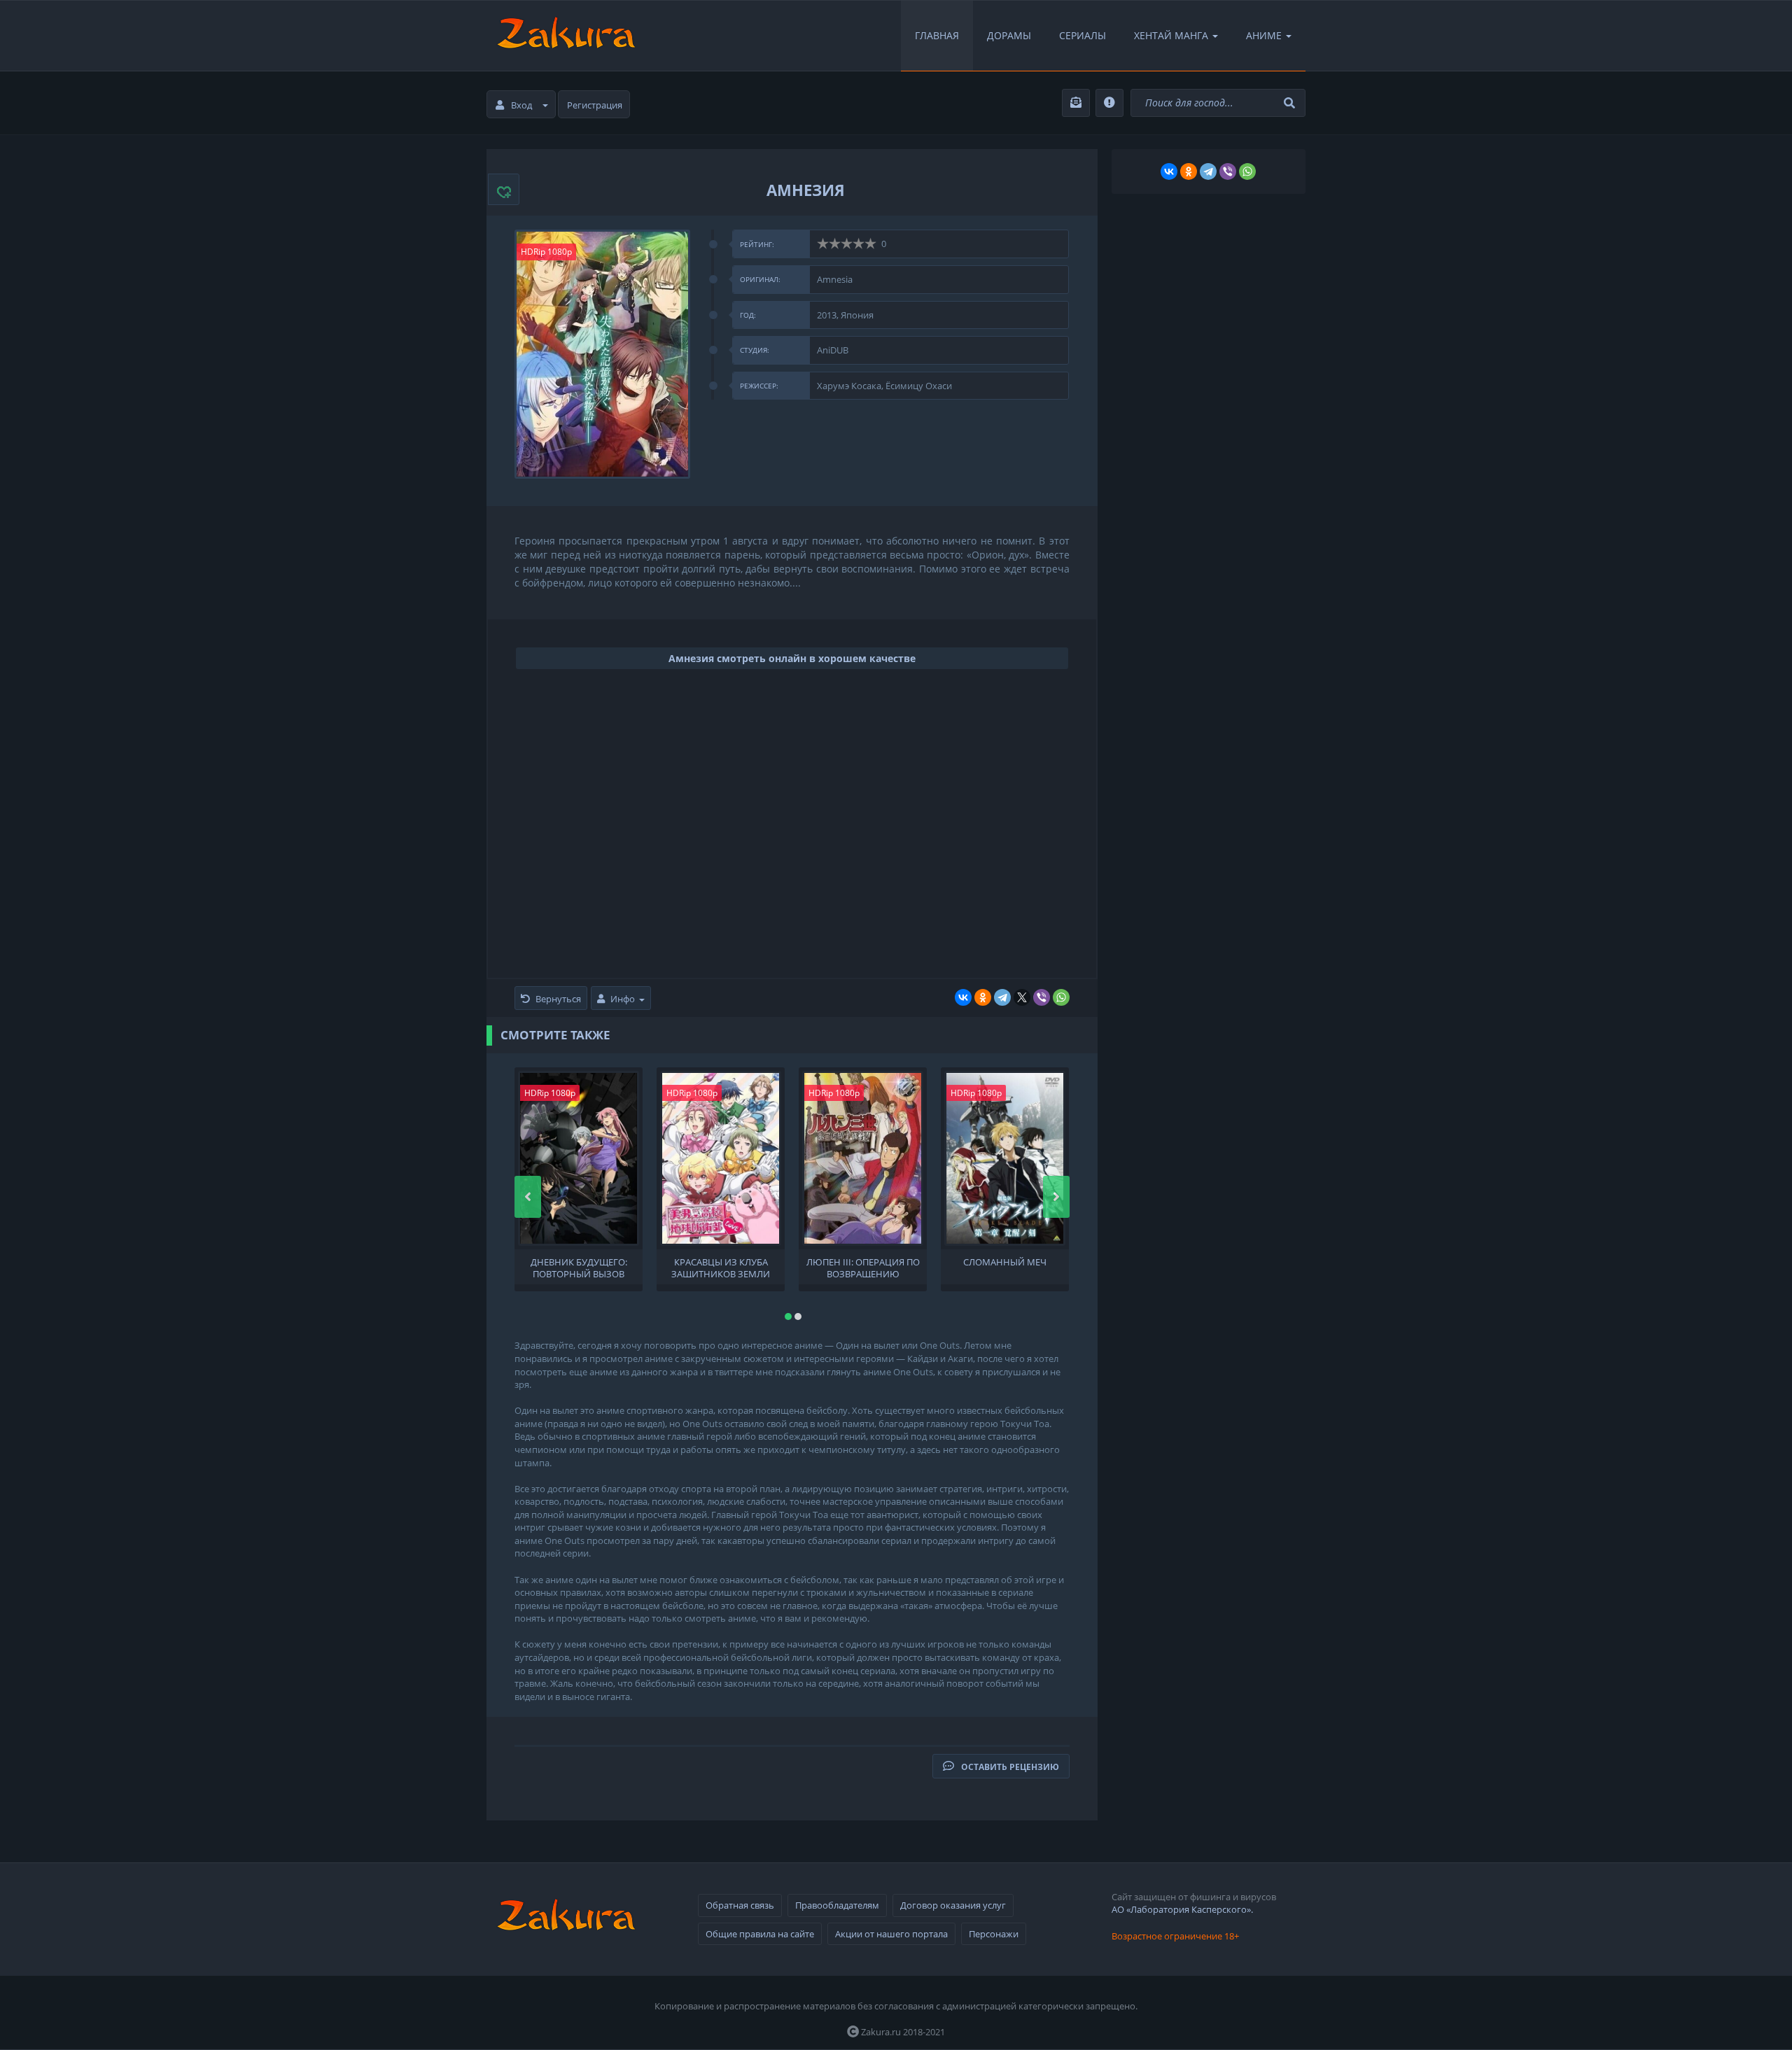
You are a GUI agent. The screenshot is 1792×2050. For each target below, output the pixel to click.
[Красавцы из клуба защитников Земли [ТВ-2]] (721, 1158)
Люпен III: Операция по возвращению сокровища (863, 1267)
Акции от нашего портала (891, 1934)
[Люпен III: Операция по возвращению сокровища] (863, 1158)
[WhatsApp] (1061, 997)
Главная (937, 35)
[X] (1022, 997)
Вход (521, 105)
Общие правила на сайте (760, 1934)
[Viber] (1042, 997)
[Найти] (1291, 103)
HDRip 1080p (546, 252)
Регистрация (595, 105)
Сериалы (1083, 35)
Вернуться (558, 999)
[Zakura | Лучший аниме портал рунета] (565, 36)
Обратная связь (740, 1905)
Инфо (623, 999)
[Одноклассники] (983, 997)
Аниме (1264, 35)
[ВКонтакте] (963, 997)
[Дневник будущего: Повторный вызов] (579, 1158)
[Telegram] (1002, 997)
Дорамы (1009, 35)
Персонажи (994, 1934)
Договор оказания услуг (953, 1905)
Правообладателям (837, 1905)
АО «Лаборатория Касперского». (1182, 1909)
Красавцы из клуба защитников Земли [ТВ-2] (721, 1267)
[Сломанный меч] (1005, 1158)
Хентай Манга (1171, 35)
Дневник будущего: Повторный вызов (579, 1267)
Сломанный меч (1005, 1262)
